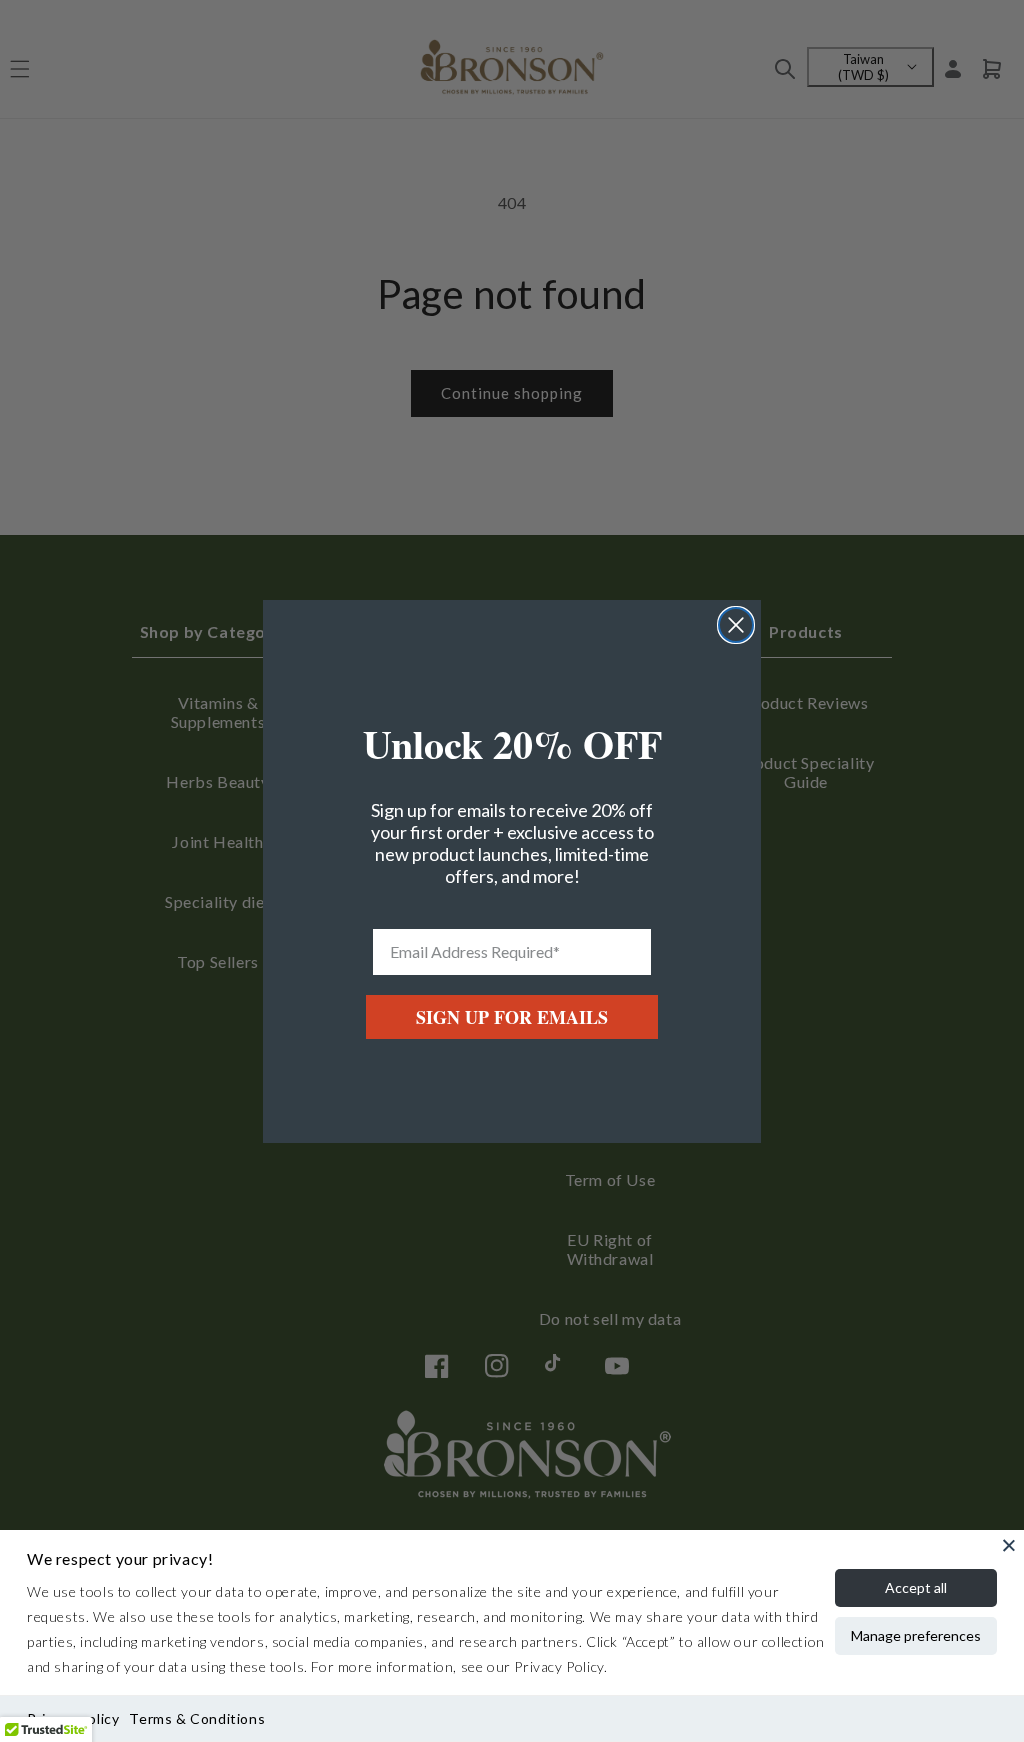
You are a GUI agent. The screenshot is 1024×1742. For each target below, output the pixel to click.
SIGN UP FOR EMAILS (512, 1017)
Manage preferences (916, 1635)
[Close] (1009, 1545)
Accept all (916, 1587)
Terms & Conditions (197, 1718)
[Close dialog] (736, 625)
